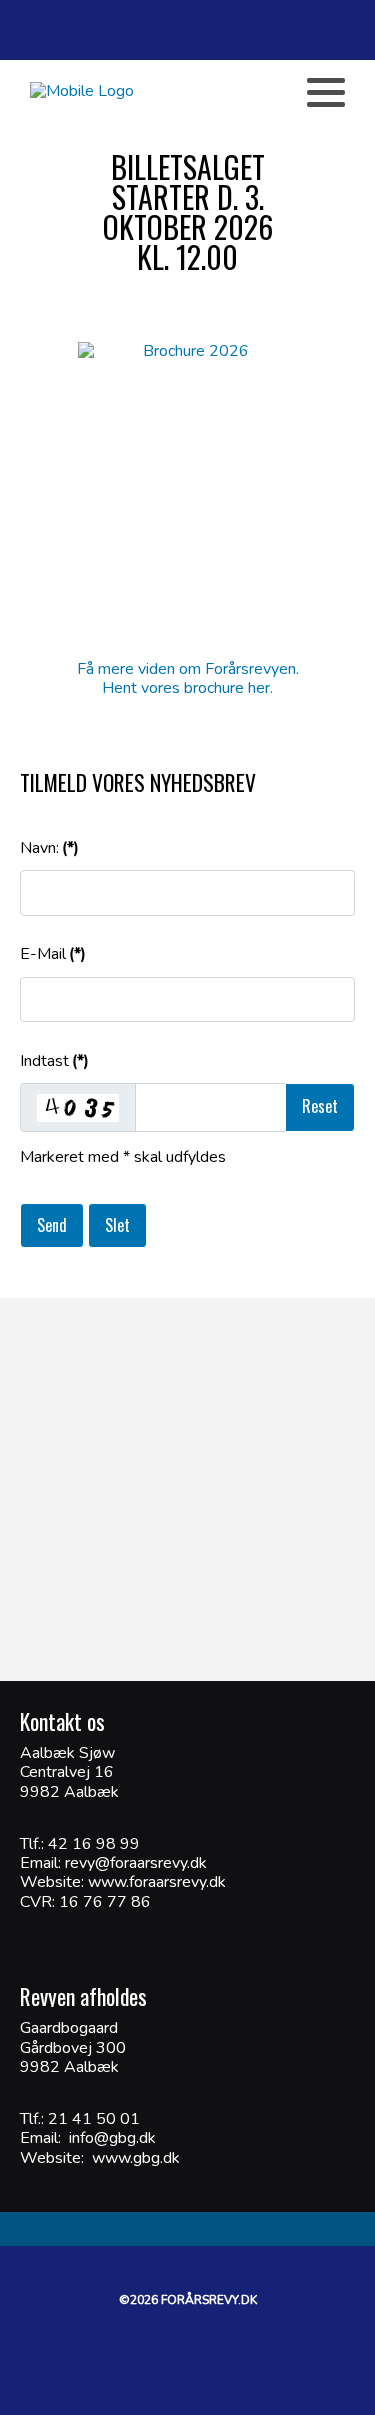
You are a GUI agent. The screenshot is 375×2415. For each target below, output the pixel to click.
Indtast (54, 1061)
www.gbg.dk (136, 2158)
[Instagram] (249, 92)
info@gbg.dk (112, 2138)
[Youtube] (216, 92)
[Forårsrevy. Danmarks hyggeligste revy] (82, 91)
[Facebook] (183, 92)
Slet (117, 1225)
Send (52, 1225)
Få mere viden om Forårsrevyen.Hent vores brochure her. (188, 678)
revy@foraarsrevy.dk (136, 1863)
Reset (320, 1106)
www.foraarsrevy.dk (155, 1882)
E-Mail (53, 954)
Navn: (49, 848)
